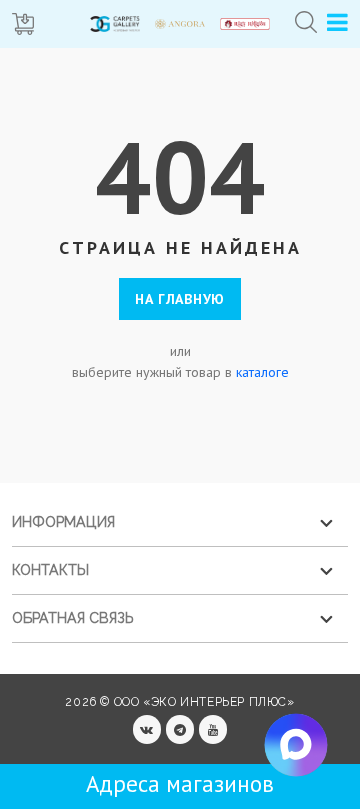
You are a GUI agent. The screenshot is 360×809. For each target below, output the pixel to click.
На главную (180, 299)
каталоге (262, 372)
